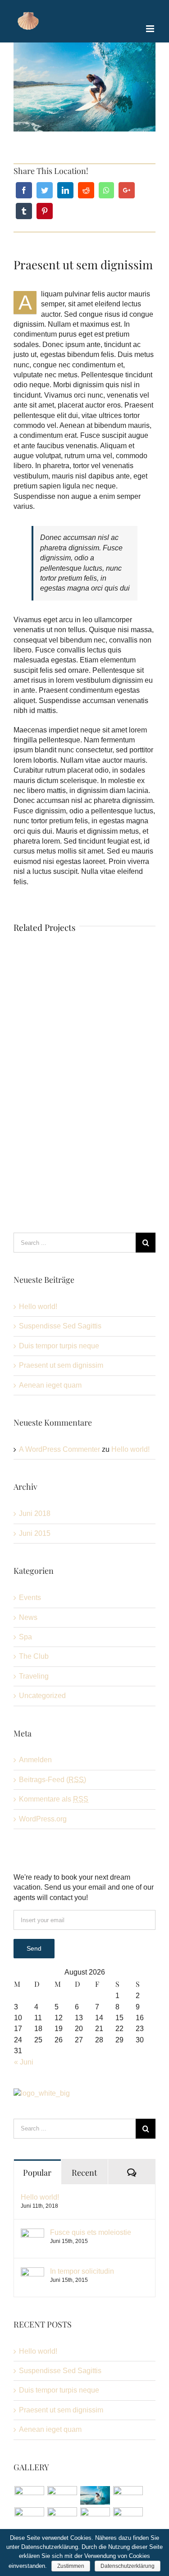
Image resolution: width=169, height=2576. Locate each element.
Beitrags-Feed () (53, 1780)
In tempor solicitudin (82, 2271)
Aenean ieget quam (50, 1385)
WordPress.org (43, 1819)
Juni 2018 (35, 1513)
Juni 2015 (35, 1533)
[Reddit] (86, 190)
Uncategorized (42, 1696)
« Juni (24, 2062)
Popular (37, 2172)
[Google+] (127, 190)
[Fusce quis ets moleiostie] (32, 2233)
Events (30, 1598)
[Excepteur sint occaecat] (95, 2495)
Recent (84, 2172)
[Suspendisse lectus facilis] (128, 2495)
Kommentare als (54, 1799)
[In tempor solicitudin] (32, 2272)
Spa (25, 1637)
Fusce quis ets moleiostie (91, 2232)
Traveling (34, 1676)
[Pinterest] (45, 211)
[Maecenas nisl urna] (95, 2517)
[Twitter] (45, 190)
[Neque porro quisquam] (29, 2495)
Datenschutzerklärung (128, 2566)
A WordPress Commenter (59, 1449)
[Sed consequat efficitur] (128, 2517)
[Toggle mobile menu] (151, 29)
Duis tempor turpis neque (59, 1346)
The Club (34, 1656)
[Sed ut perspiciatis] (62, 2495)
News (28, 1617)
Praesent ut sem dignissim (61, 1365)
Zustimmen (71, 2566)
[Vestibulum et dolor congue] (62, 2517)
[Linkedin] (65, 190)
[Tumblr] (24, 211)
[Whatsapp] (106, 190)
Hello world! (38, 1307)
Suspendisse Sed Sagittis (60, 1326)
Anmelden (35, 1760)
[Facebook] (24, 190)
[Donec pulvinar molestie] (29, 2517)
